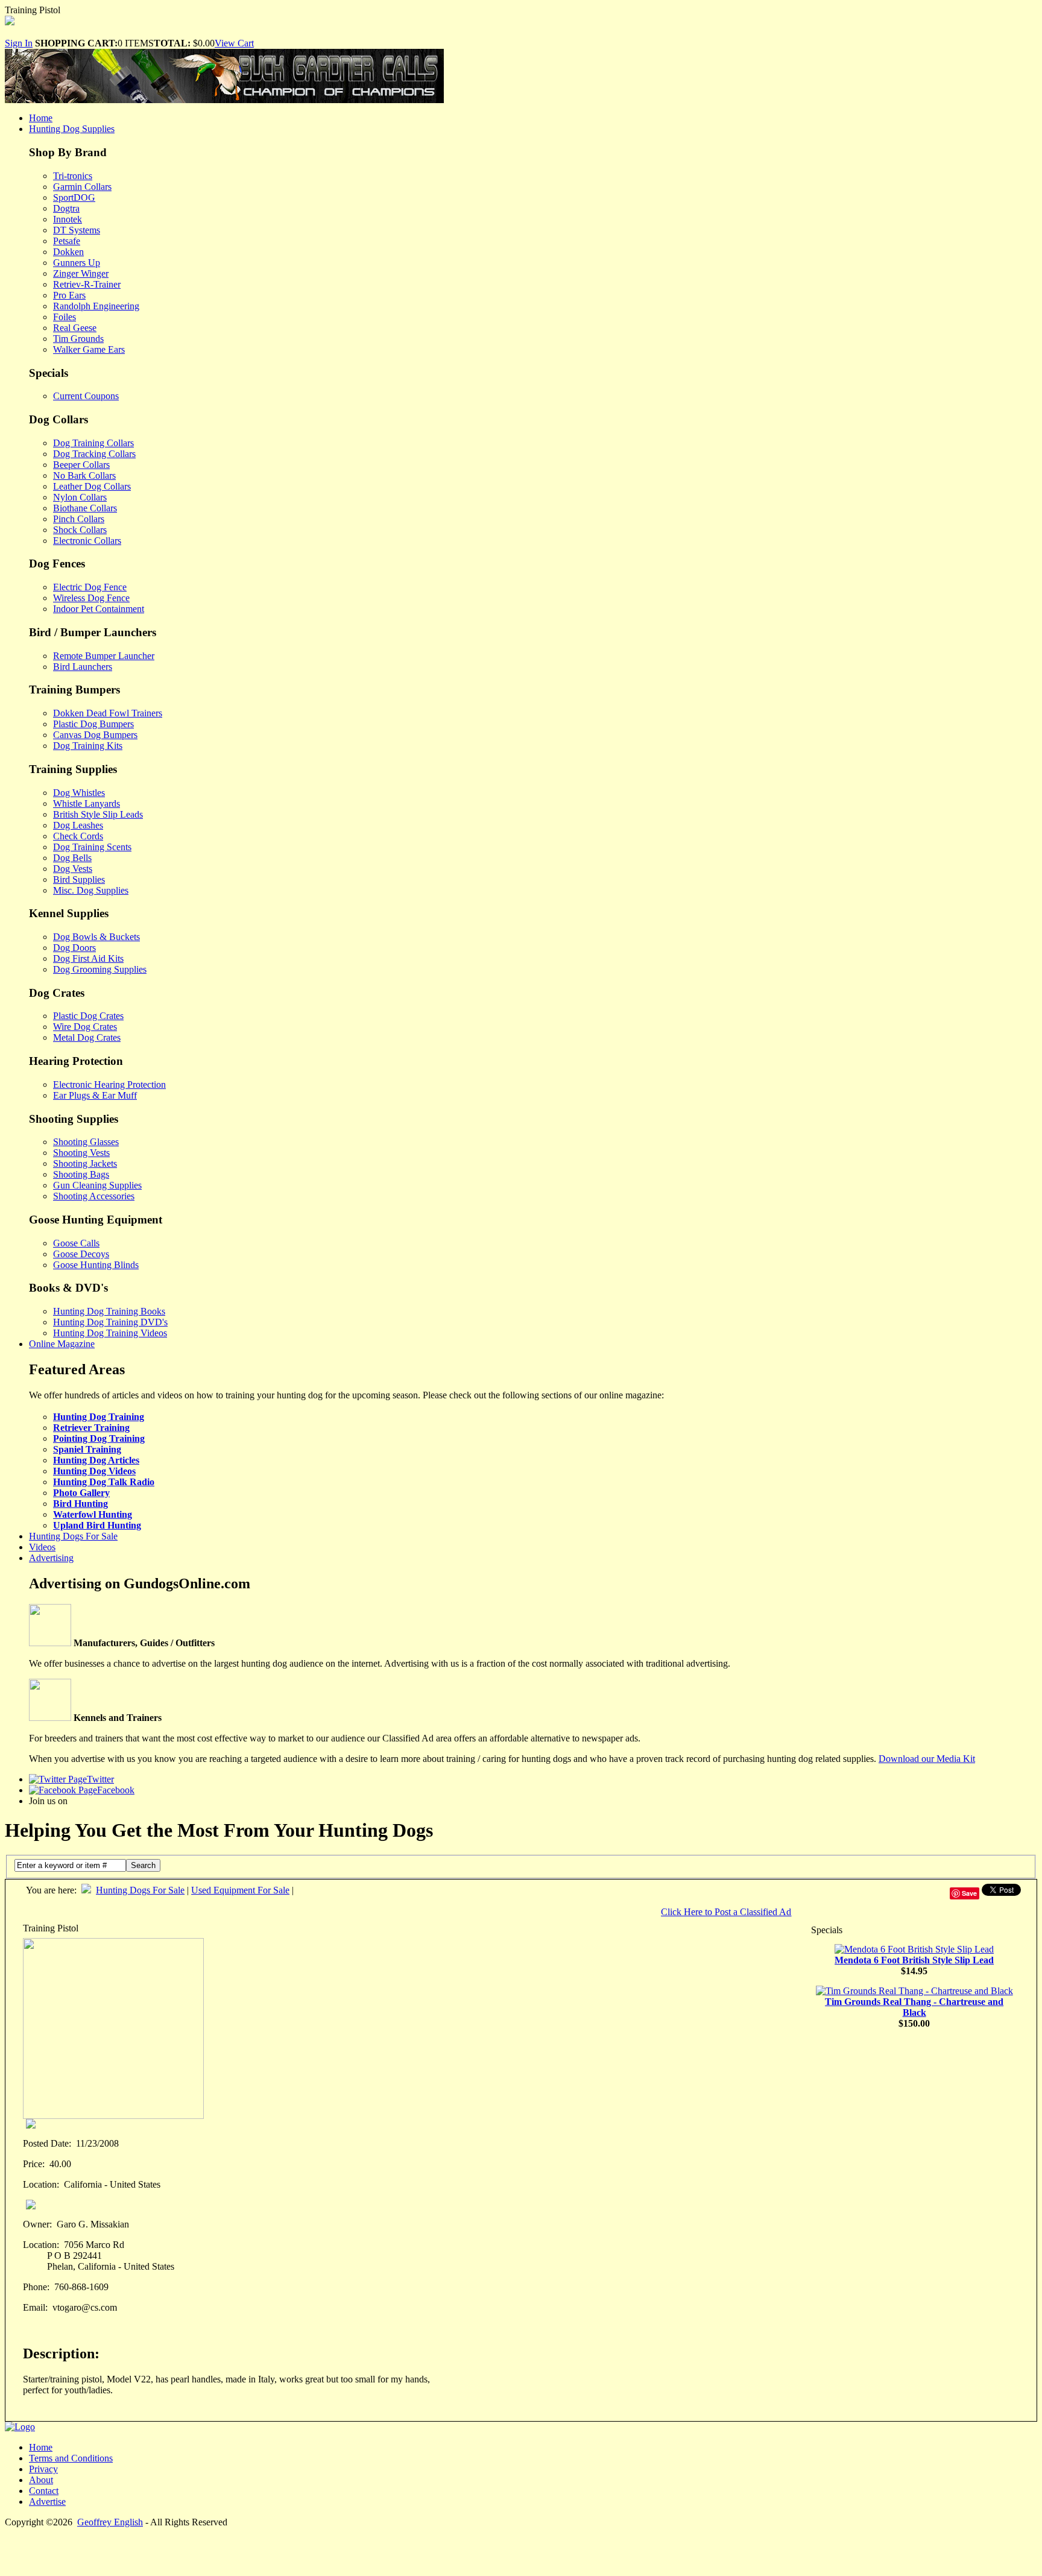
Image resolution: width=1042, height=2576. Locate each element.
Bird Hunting (81, 1504)
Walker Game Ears (89, 349)
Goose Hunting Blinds (96, 1265)
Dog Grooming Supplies (100, 969)
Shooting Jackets (85, 1163)
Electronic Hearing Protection (109, 1084)
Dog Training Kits (88, 746)
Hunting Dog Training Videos (110, 1333)
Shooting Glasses (86, 1142)
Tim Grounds (78, 339)
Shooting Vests (81, 1153)
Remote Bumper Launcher (104, 656)
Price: (34, 2164)
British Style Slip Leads (98, 814)
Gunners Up (77, 263)
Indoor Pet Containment (99, 609)
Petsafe (67, 241)
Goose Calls (76, 1243)
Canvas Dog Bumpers (95, 735)
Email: (35, 2307)
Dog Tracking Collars (94, 454)
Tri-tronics (73, 176)
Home (41, 118)
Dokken (68, 252)
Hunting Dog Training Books (109, 1311)
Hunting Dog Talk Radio (104, 1482)
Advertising (51, 1558)
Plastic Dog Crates (88, 1016)
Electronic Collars (87, 541)
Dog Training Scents (92, 847)
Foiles (65, 317)
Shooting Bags (81, 1174)
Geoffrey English (110, 2522)
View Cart (234, 43)
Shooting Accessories (94, 1196)
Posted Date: (47, 2143)
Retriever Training (91, 1428)
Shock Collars (80, 530)
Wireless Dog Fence (91, 598)
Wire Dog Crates (85, 1027)
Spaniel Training (87, 1449)
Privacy (43, 2469)
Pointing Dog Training (99, 1438)
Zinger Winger (81, 273)
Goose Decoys (81, 1254)
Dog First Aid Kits (88, 958)
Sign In (19, 43)
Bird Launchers (83, 667)
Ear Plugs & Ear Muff (95, 1095)
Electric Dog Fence (90, 587)
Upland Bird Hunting (97, 1525)
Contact (44, 2491)
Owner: (37, 2224)
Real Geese (75, 328)
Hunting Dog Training (99, 1417)
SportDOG (74, 197)
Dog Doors (74, 948)
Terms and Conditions (71, 2458)
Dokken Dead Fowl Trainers (108, 713)
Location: (41, 2184)
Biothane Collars (85, 508)
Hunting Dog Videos (94, 1471)
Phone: (36, 2287)
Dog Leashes (78, 825)
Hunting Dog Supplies (72, 129)
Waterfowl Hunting (93, 1514)
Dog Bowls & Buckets (96, 937)
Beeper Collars (81, 465)
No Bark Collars (84, 475)
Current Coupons (86, 396)
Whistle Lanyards (87, 803)
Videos (42, 1547)
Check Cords (78, 836)
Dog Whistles (79, 793)
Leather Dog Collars (92, 486)
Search (143, 1865)
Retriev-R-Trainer (87, 284)
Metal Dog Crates (87, 1037)
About (41, 2480)
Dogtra (66, 208)
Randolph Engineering (96, 306)
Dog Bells (72, 858)
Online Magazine (62, 1344)
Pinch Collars (79, 519)
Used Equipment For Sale (240, 1890)
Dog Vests (73, 869)
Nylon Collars (80, 497)
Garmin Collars (82, 187)
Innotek (68, 219)
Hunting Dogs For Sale (73, 1536)
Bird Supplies (79, 879)
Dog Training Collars (93, 443)
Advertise (47, 2502)
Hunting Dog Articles (96, 1460)
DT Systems (77, 230)
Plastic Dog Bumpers (93, 724)
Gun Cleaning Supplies (97, 1185)
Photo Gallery (81, 1493)
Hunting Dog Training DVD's (110, 1322)
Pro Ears (69, 295)
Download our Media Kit (927, 1759)
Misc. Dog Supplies (91, 890)
